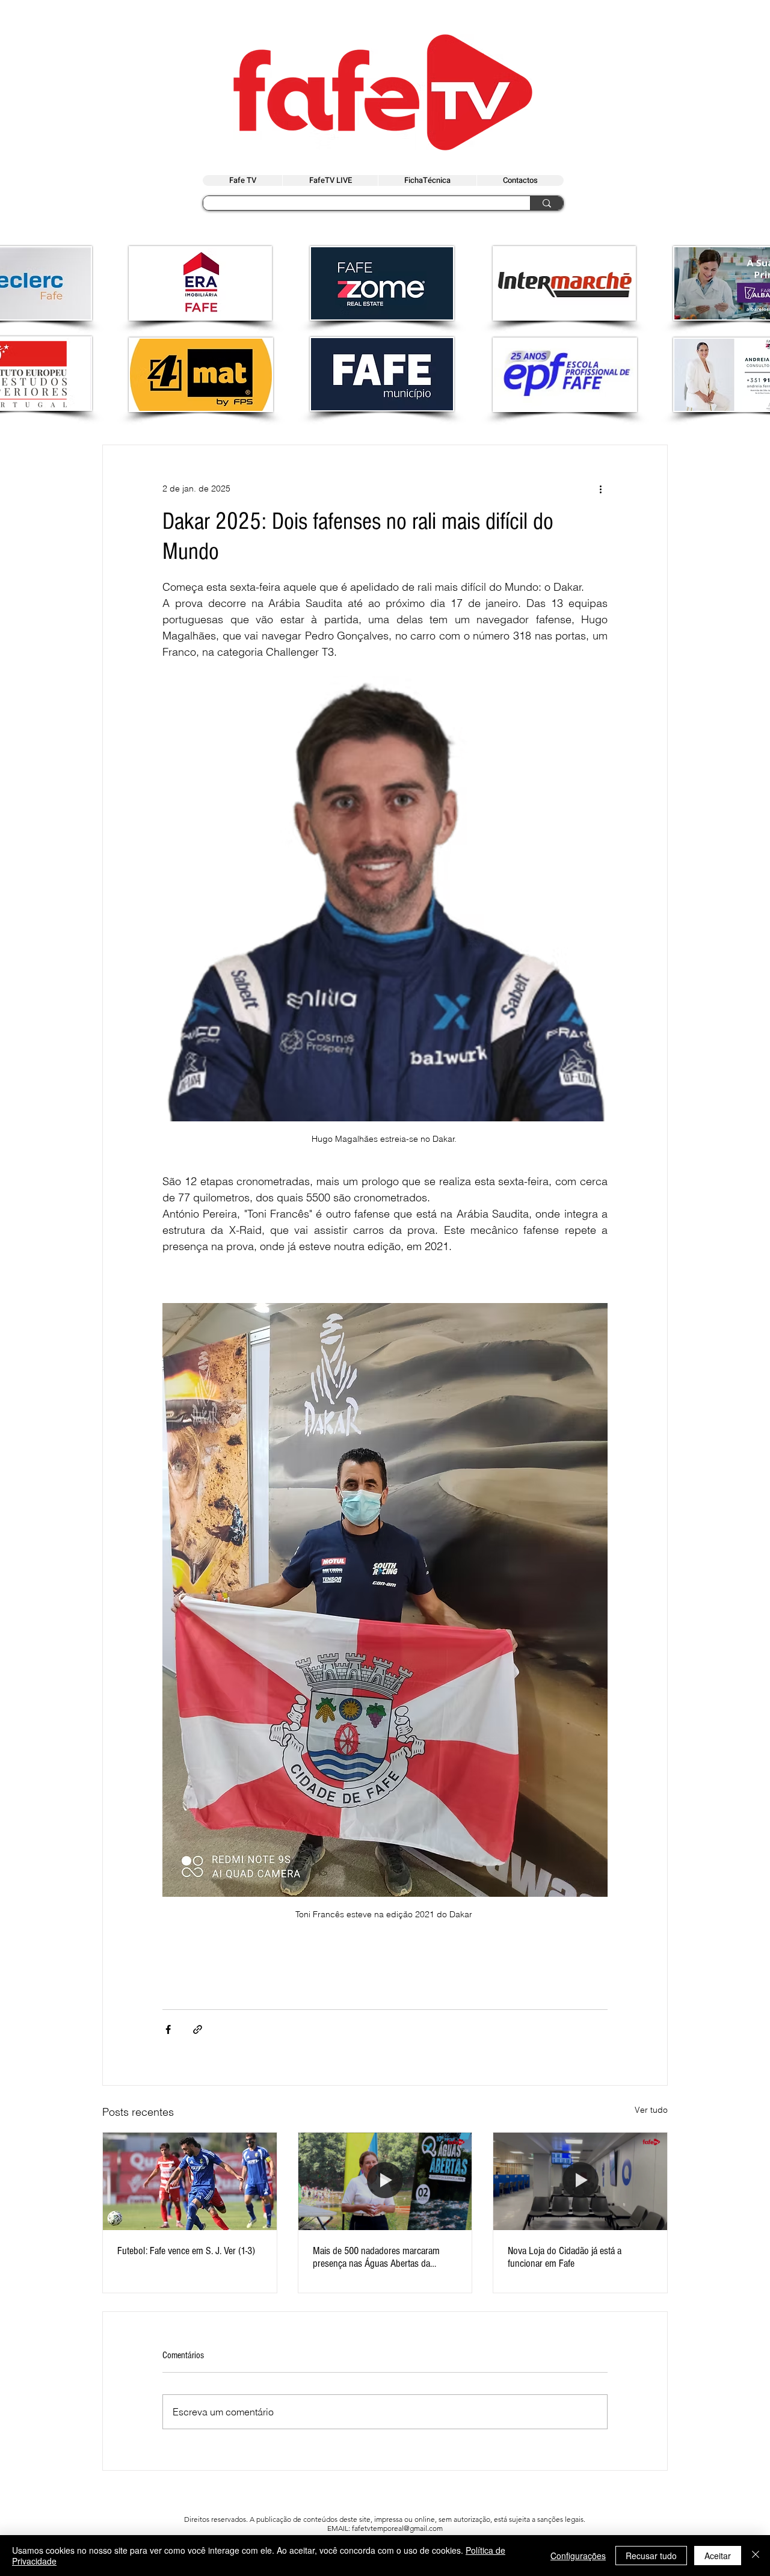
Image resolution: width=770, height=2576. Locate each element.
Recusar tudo (651, 2556)
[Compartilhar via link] (198, 2029)
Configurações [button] (578, 2556)
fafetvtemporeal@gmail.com (397, 2528)
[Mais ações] (600, 488)
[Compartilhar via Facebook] (168, 2029)
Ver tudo (651, 2110)
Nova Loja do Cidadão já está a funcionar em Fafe (565, 2257)
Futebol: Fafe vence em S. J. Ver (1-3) (186, 2251)
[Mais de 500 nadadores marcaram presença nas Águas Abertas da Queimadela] (385, 2181)
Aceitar (718, 2556)
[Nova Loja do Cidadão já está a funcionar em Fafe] (580, 2181)
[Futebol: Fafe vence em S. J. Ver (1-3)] (190, 2181)
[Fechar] (756, 2556)
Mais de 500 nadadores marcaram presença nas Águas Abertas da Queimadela (376, 2257)
